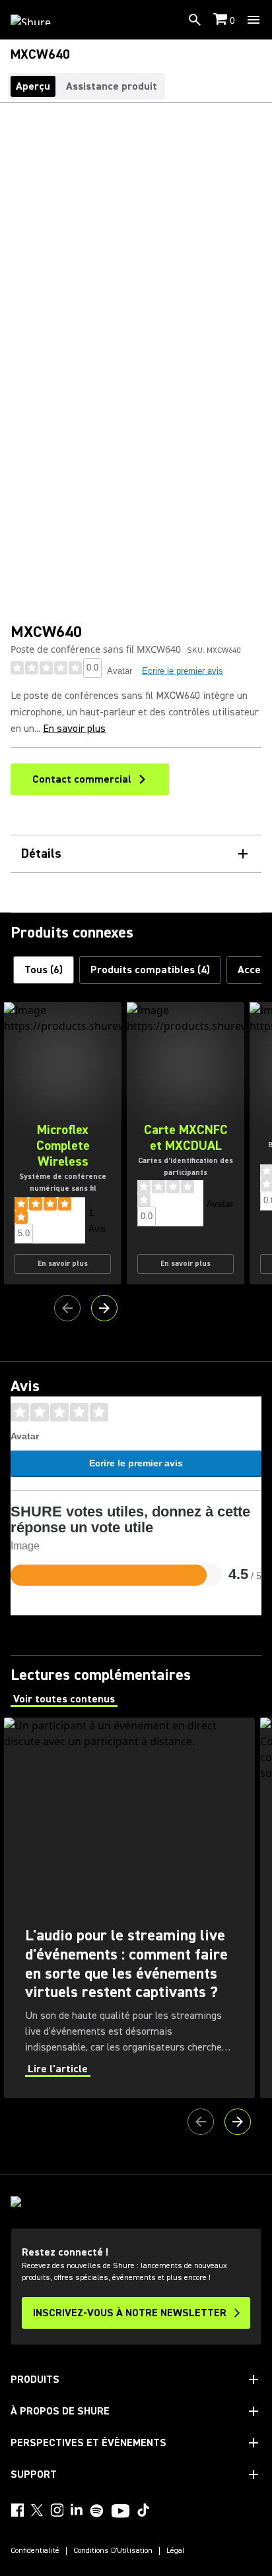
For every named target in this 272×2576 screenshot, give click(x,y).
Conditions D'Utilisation (113, 2551)
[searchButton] (195, 20)
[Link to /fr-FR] (39, 20)
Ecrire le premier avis (183, 671)
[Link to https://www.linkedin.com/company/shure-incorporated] (77, 2510)
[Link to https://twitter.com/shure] (37, 2510)
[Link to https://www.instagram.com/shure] (57, 2510)
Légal (176, 2551)
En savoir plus (74, 729)
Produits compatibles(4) (150, 970)
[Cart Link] (221, 20)
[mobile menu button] (254, 20)
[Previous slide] (67, 1308)
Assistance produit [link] (112, 86)
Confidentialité (35, 2551)
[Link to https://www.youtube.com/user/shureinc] (120, 2512)
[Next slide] (104, 1308)
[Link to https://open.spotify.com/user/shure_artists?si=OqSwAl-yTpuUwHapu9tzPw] (97, 2511)
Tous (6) (44, 970)
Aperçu (33, 86)
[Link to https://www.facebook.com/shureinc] (17, 2510)
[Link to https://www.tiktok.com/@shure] (143, 2510)
